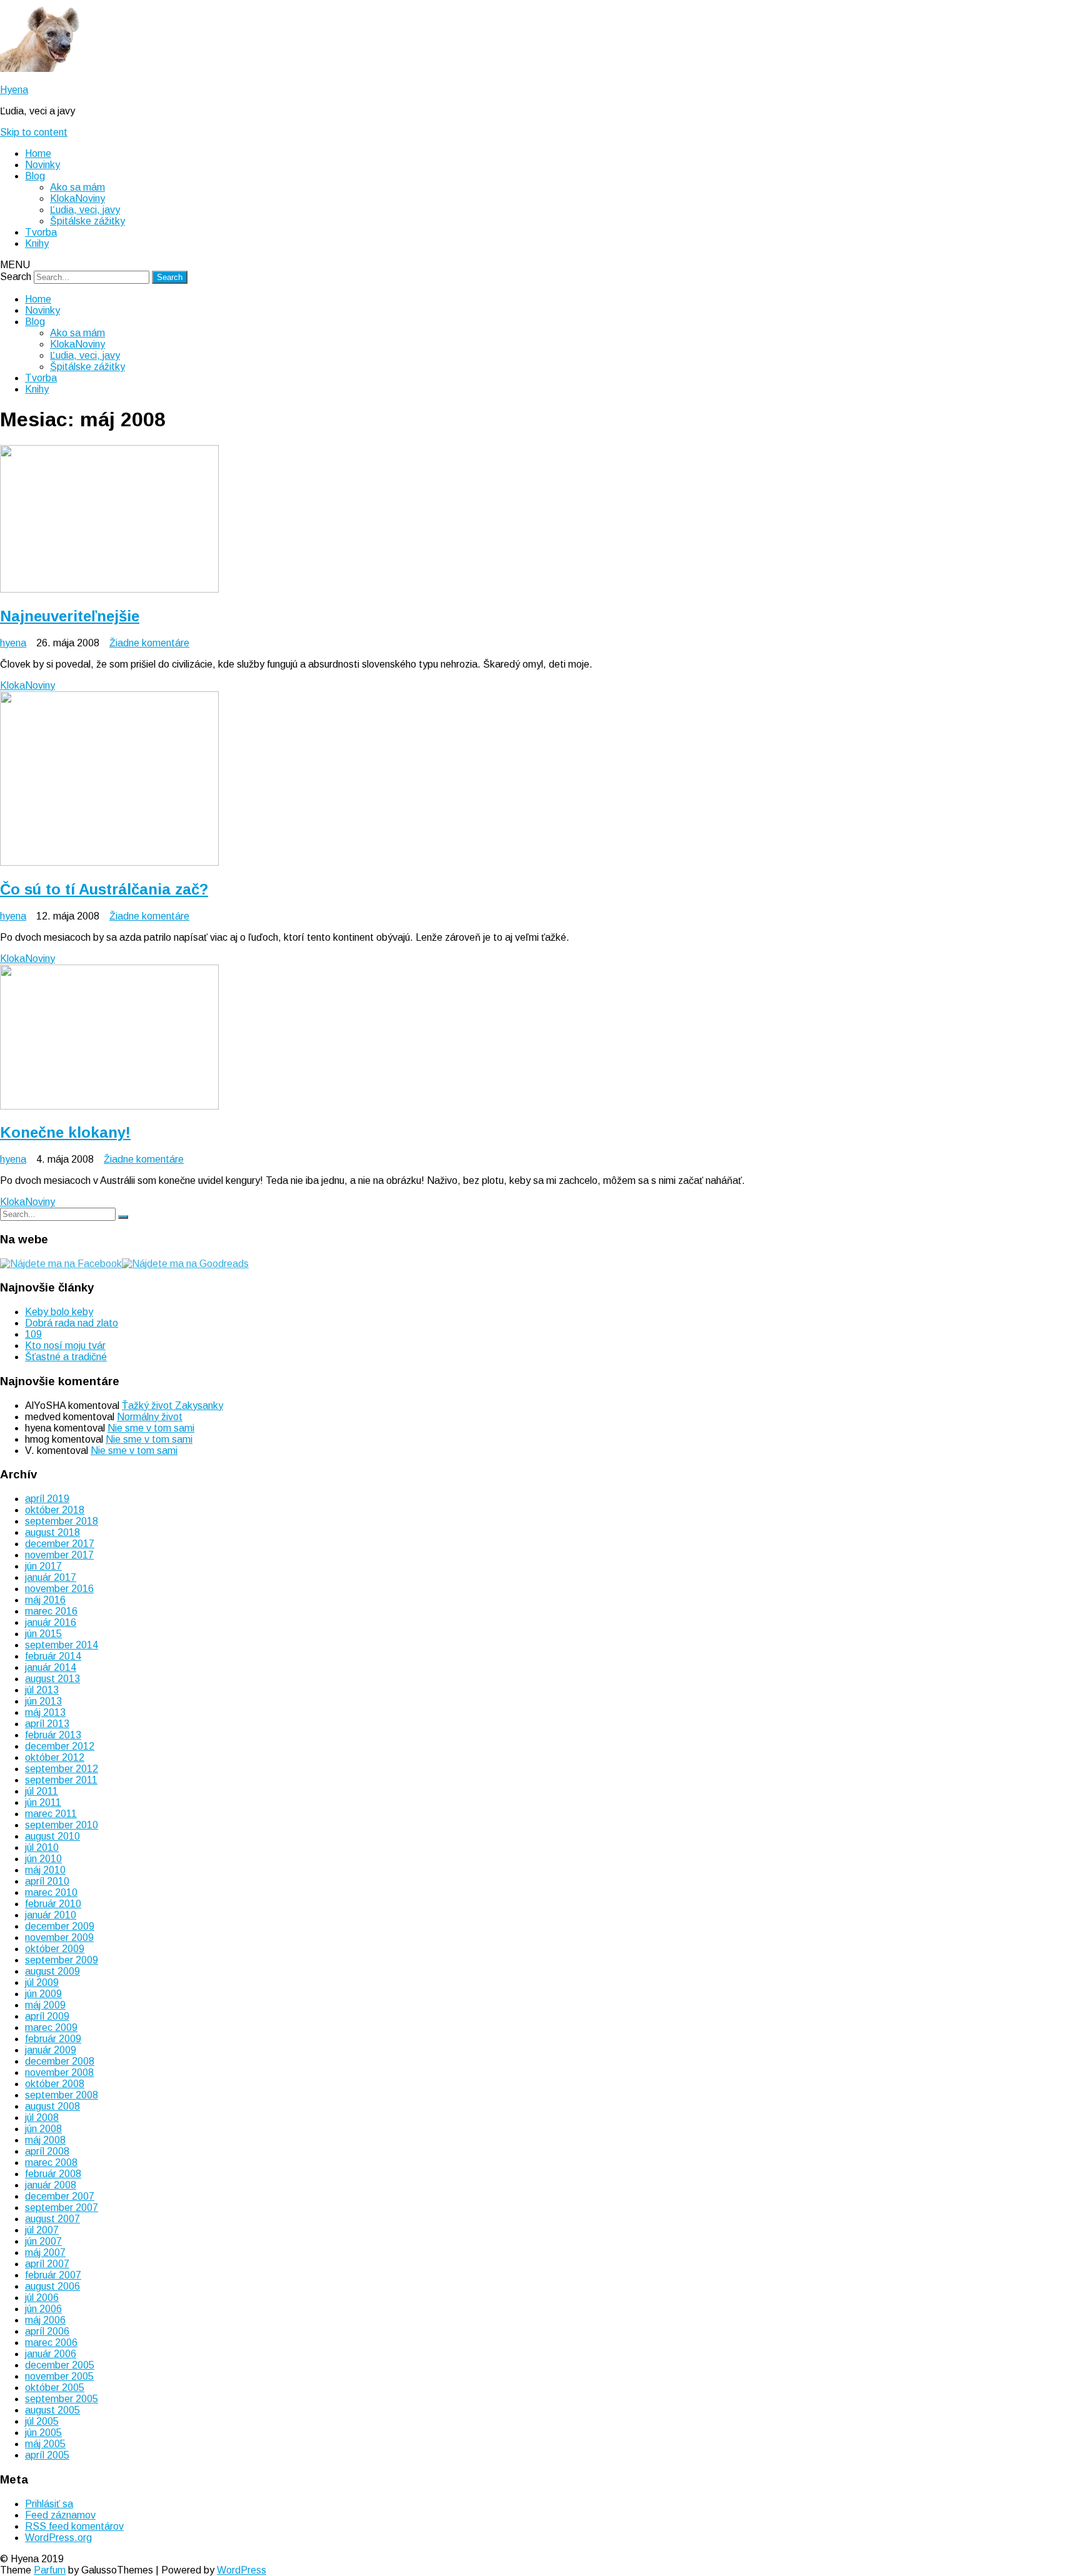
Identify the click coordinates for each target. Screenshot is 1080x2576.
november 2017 (59, 1555)
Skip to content (34, 132)
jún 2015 (43, 1634)
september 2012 (62, 1769)
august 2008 (52, 2106)
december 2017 (60, 1544)
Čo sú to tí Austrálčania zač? (104, 889)
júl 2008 (42, 2117)
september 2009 (62, 1960)
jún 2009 (43, 1994)
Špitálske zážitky (87, 221)
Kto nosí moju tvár (65, 1346)
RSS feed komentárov (74, 2526)
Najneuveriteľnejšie (70, 616)
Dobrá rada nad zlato (72, 1323)
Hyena (14, 90)
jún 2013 (43, 1701)
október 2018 (55, 1510)
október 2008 (55, 2084)
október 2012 (55, 1757)
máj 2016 (45, 1600)
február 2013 (53, 1735)
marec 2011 (51, 1814)
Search (16, 277)
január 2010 (51, 1915)
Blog (35, 176)
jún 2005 (43, 2433)
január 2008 (51, 2185)
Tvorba (41, 232)
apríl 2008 (47, 2151)
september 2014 (62, 1645)
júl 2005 (42, 2421)
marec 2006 (51, 2343)
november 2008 (59, 2072)
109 (33, 1334)
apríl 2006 (47, 2331)
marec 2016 (51, 1611)
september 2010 (62, 1825)
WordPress (242, 2570)
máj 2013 (45, 1712)
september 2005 (62, 2399)
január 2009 (51, 2050)
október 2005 (55, 2388)
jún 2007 (43, 2241)
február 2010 (53, 1904)
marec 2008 (51, 2163)
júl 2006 (42, 2298)
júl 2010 (42, 1847)
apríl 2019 (47, 1499)
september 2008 (62, 2095)
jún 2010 (43, 1859)
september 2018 (62, 1521)
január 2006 (51, 2354)
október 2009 (55, 1949)
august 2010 (52, 1836)
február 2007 (53, 2275)
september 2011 (61, 1780)
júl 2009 (42, 1982)
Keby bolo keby (59, 1312)
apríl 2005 (47, 2455)
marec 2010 (51, 1892)
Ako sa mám (77, 187)
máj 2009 (45, 2005)
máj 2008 (45, 2140)
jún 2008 (43, 2129)
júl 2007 (42, 2230)
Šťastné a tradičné (66, 1357)
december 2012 (60, 1746)
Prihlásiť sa (49, 2504)
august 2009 (52, 1971)
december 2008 (60, 2061)
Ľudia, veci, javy (85, 210)
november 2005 (59, 2376)
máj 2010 (45, 1870)
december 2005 (60, 2365)
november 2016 (59, 1589)
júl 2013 (42, 1690)
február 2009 (53, 2039)
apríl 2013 (47, 1724)
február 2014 (53, 1656)
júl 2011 (42, 1791)
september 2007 (62, 2208)
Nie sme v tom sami (151, 1428)
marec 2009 (51, 2027)
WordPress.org (58, 2538)
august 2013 (52, 1679)
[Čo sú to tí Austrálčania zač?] (109, 862)
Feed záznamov (60, 2515)
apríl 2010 (47, 1881)
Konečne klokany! (65, 1132)
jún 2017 (43, 1566)
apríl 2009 (47, 2016)
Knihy (37, 243)
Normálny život (150, 1417)
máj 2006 (45, 2320)
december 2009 (60, 1926)
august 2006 (52, 2286)
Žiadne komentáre (149, 643)
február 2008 (53, 2174)
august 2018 (52, 1532)
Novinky (42, 165)
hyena (13, 643)
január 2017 (51, 1577)
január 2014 (51, 1667)
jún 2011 (43, 1802)
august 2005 (52, 2410)
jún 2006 (43, 2309)
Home (38, 153)
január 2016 (51, 1622)
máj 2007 (45, 2253)
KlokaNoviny (77, 198)
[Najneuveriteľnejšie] (109, 589)
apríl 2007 (47, 2264)
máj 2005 (45, 2444)
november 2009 (59, 1937)
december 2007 (60, 2196)
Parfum (50, 2570)
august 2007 (52, 2219)
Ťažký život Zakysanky (172, 1406)
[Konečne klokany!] (109, 1106)
